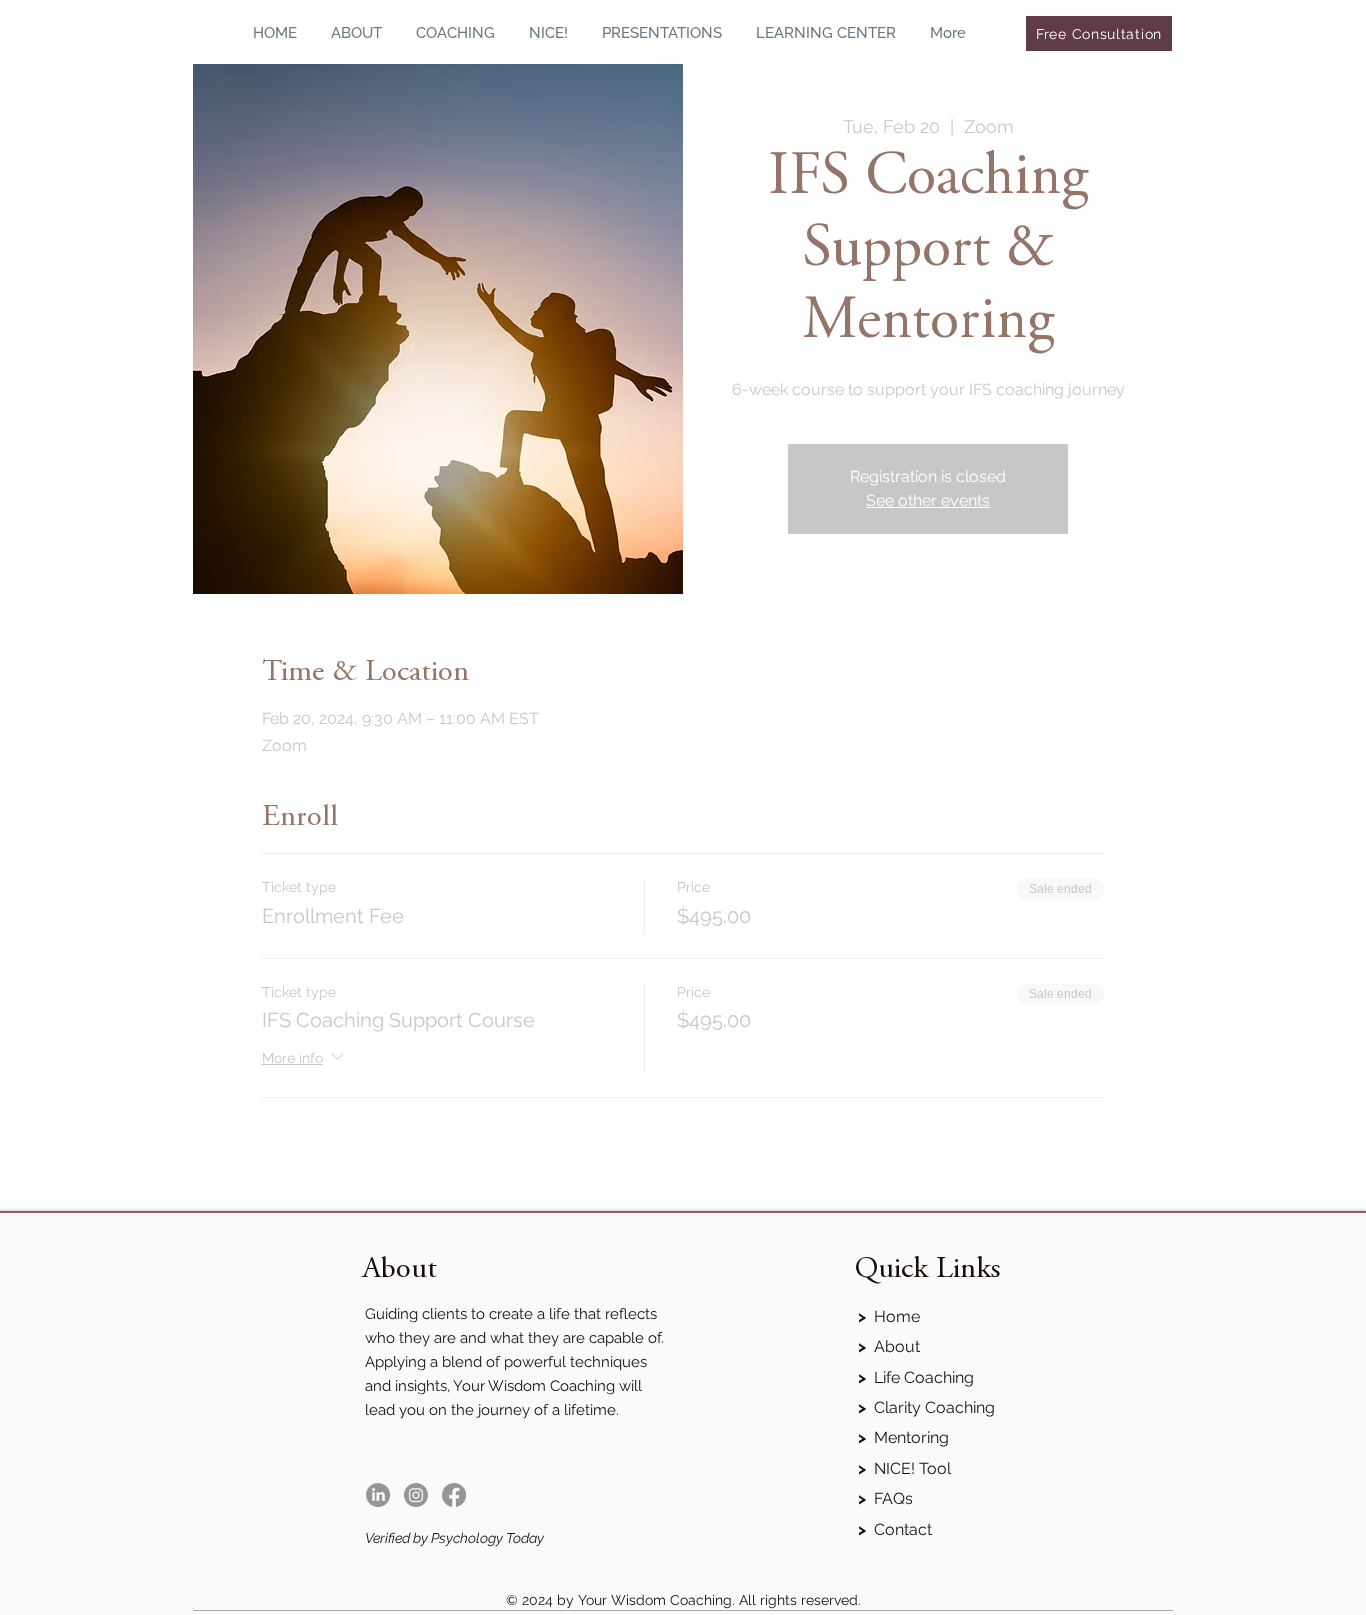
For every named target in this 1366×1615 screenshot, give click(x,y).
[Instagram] (416, 1495)
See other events (928, 500)
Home (889, 1316)
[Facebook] (454, 1495)
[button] (454, 33)
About (889, 1346)
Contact (895, 1529)
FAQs (885, 1498)
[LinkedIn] (378, 1495)
